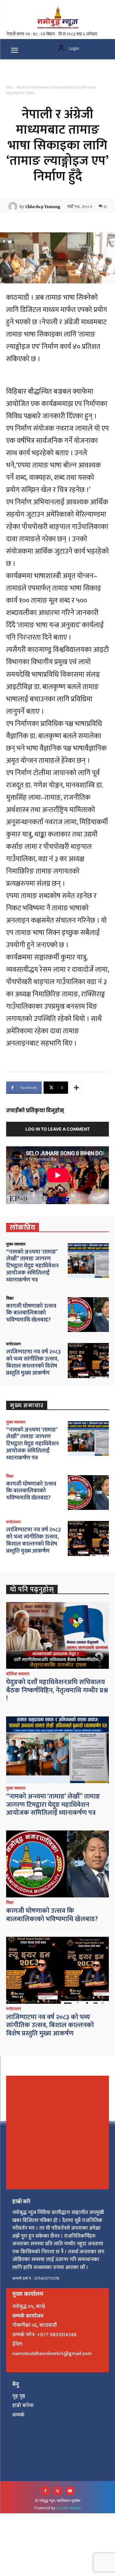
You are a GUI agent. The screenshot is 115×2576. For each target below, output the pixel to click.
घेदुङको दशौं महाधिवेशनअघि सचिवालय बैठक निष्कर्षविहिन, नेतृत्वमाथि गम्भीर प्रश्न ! (57, 1690)
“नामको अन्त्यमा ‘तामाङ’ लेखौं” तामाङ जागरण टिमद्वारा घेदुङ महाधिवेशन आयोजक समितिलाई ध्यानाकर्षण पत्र (33, 1266)
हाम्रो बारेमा (23, 2405)
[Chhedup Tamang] (14, 207)
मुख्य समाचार (16, 1244)
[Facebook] (45, 2491)
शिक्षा (9, 88)
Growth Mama (68, 2508)
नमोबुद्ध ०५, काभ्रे (29, 2306)
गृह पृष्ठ (19, 2396)
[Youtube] (70, 2491)
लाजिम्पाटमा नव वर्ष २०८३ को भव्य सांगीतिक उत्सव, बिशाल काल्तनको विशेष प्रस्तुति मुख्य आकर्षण (33, 1362)
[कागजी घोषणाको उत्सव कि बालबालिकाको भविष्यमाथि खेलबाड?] (88, 1315)
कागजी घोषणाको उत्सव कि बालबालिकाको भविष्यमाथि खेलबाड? (31, 1313)
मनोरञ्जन (13, 1344)
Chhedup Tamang (43, 207)
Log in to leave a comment (58, 1129)
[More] (76, 1088)
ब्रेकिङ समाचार (18, 1674)
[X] (58, 2491)
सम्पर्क (18, 2415)
